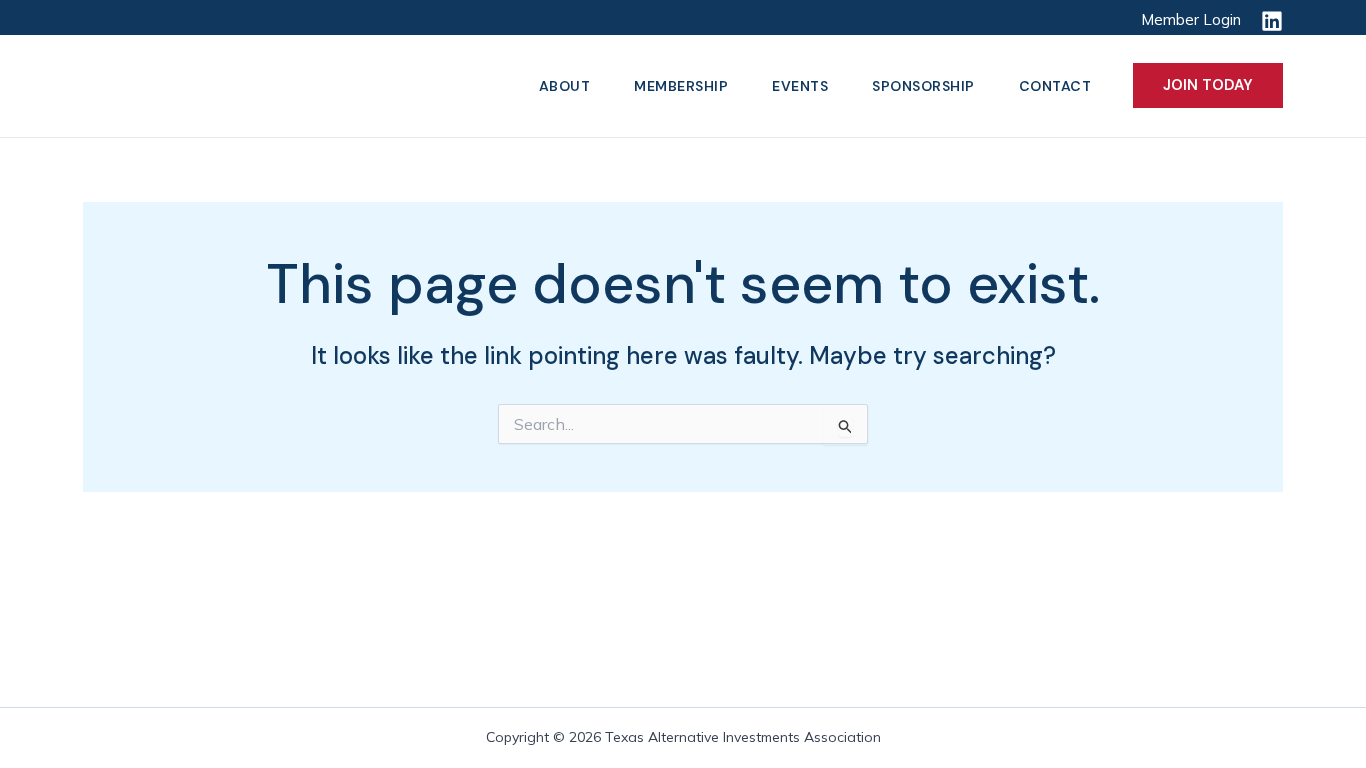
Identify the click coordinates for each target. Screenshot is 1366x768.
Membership (681, 86)
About (565, 86)
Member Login (1191, 19)
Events (800, 86)
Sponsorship (923, 86)
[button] (1208, 85)
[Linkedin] (1272, 21)
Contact (1055, 86)
